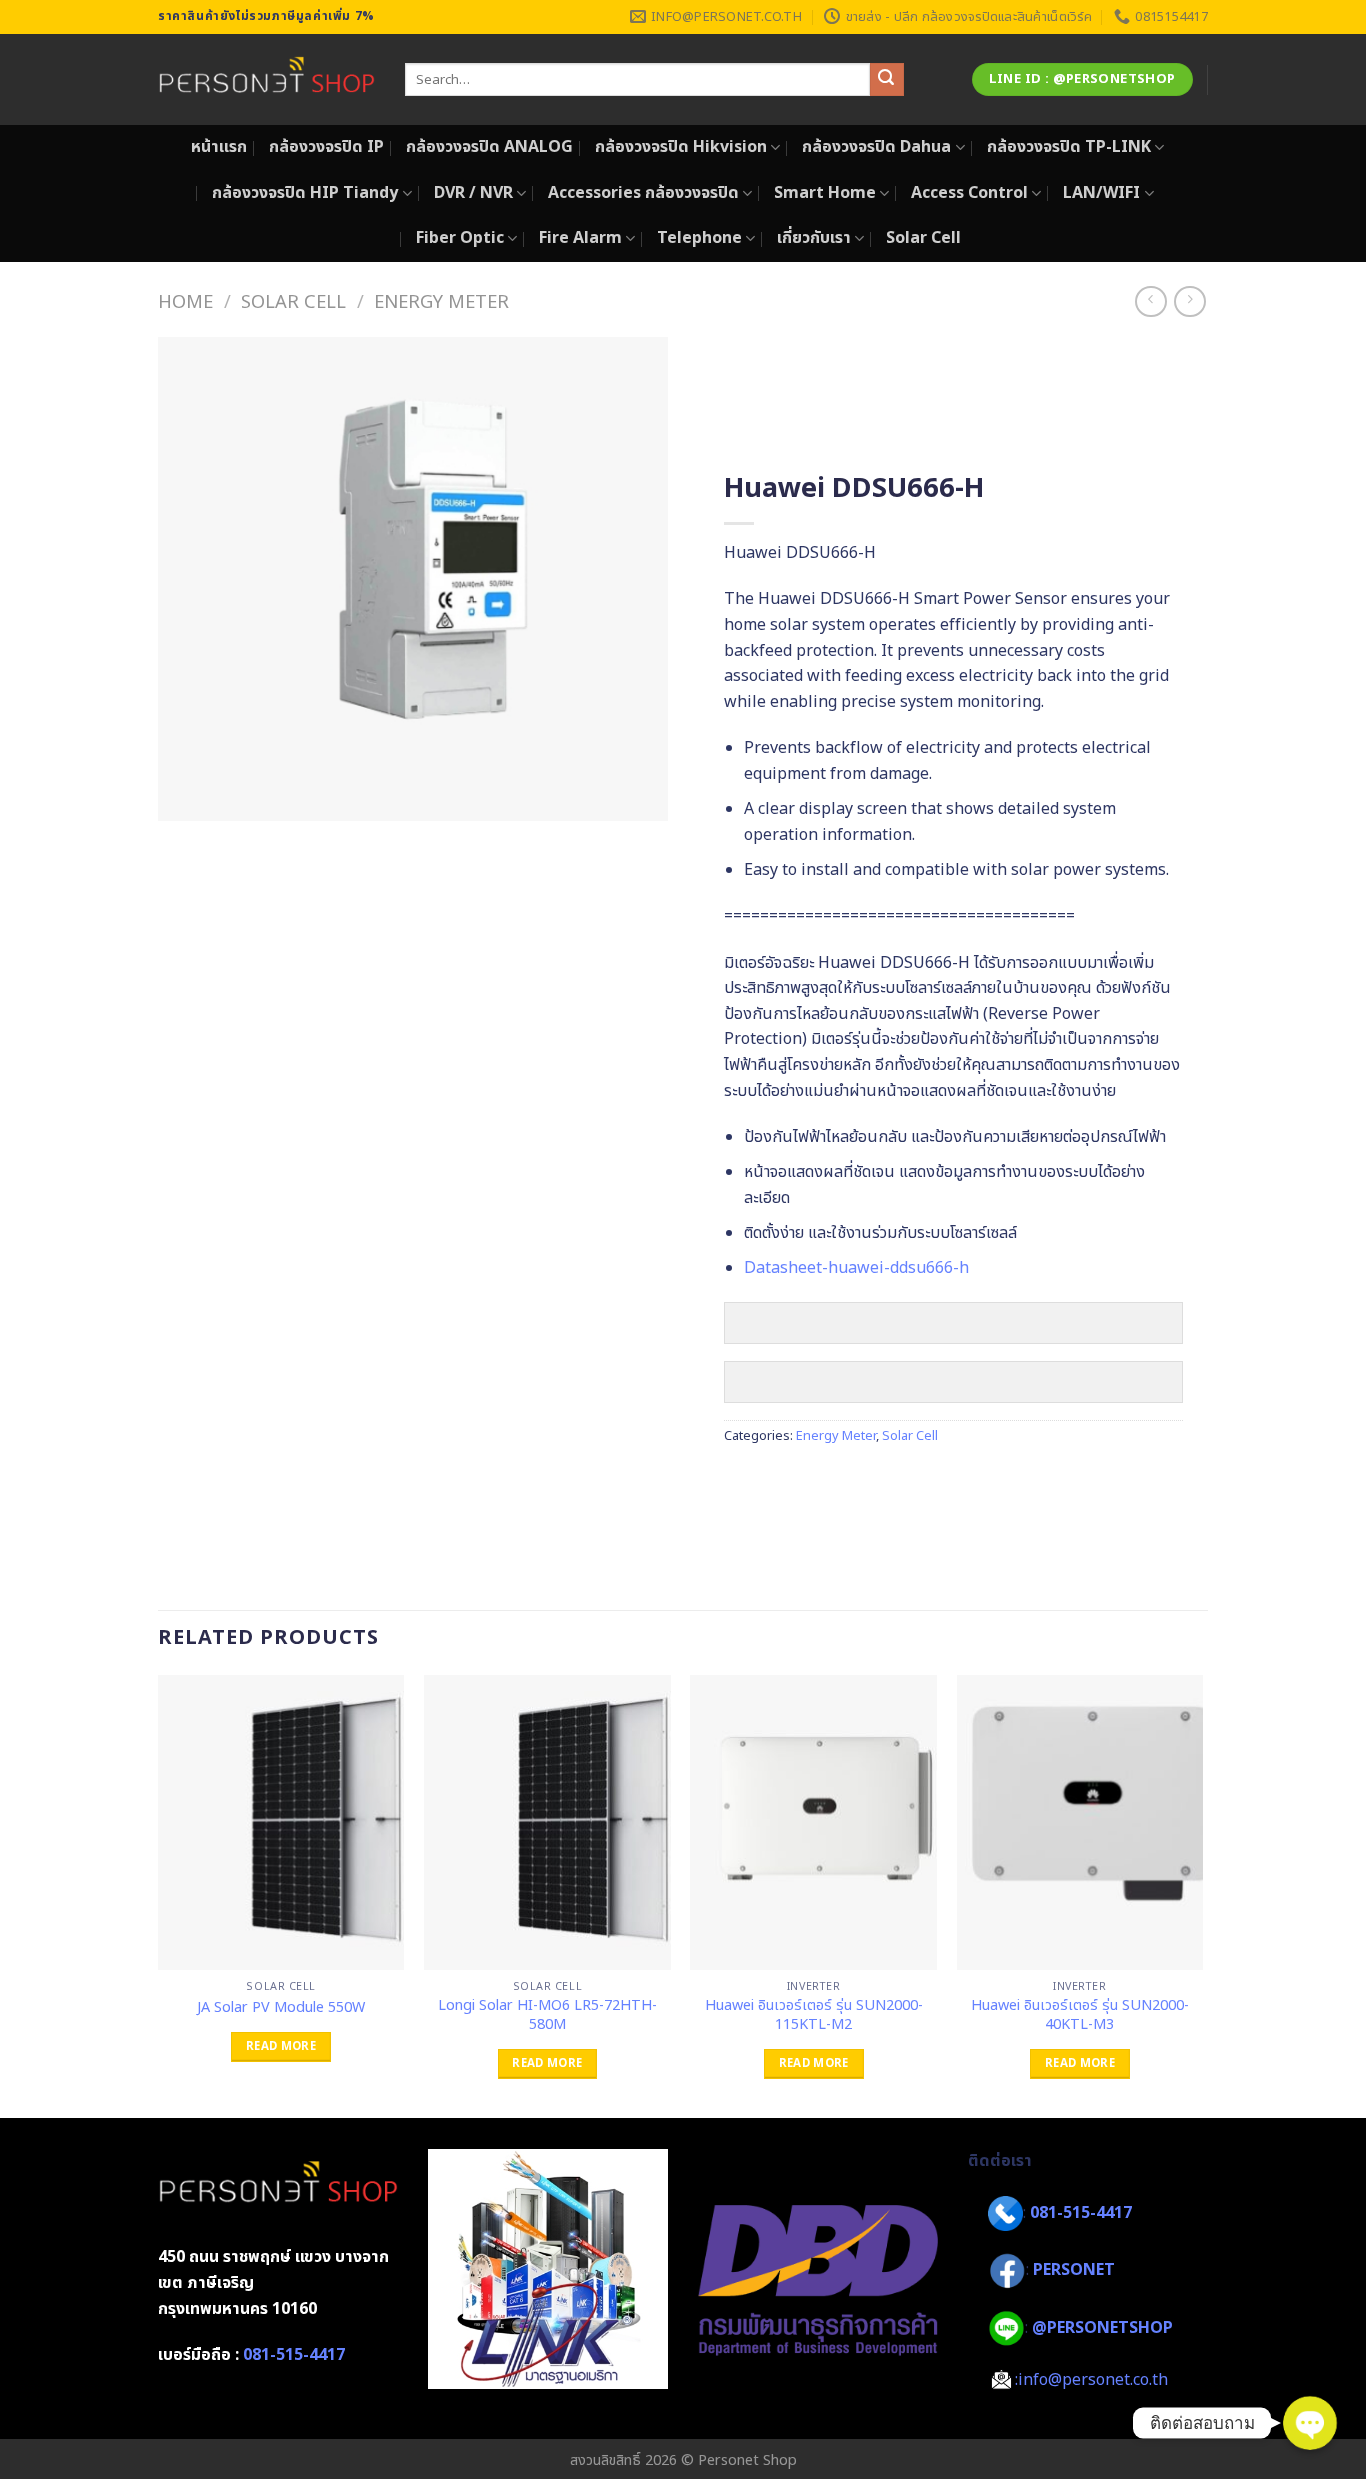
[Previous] (159, 1895)
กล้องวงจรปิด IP (326, 147)
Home (185, 302)
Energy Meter (441, 302)
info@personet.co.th (1093, 2380)
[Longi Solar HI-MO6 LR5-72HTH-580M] (547, 1823)
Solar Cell (923, 238)
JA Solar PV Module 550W (281, 2008)
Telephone (699, 238)
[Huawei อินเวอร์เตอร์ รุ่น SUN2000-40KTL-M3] (1080, 1823)
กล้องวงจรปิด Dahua (876, 147)
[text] (953, 651)
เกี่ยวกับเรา (814, 238)
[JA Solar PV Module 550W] (281, 1823)
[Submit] (887, 80)
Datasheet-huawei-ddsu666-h (856, 1268)
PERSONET (1074, 2270)
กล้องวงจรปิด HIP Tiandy (305, 193)
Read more (281, 2046)
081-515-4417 (294, 2355)
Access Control (969, 193)
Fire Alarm (580, 238)
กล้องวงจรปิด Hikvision (681, 147)
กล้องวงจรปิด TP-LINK (1069, 147)
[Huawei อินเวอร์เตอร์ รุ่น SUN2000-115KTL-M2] (813, 1823)
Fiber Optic (460, 238)
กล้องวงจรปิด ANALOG (489, 147)
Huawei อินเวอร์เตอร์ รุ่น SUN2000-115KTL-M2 (814, 2015)
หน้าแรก (219, 147)
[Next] (1202, 1895)
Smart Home (825, 193)
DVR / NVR (473, 193)
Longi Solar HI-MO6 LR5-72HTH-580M (547, 2015)
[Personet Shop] (266, 80)
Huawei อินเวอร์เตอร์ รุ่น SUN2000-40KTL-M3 (1080, 2015)
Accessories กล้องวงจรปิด (643, 193)
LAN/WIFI (1101, 193)
